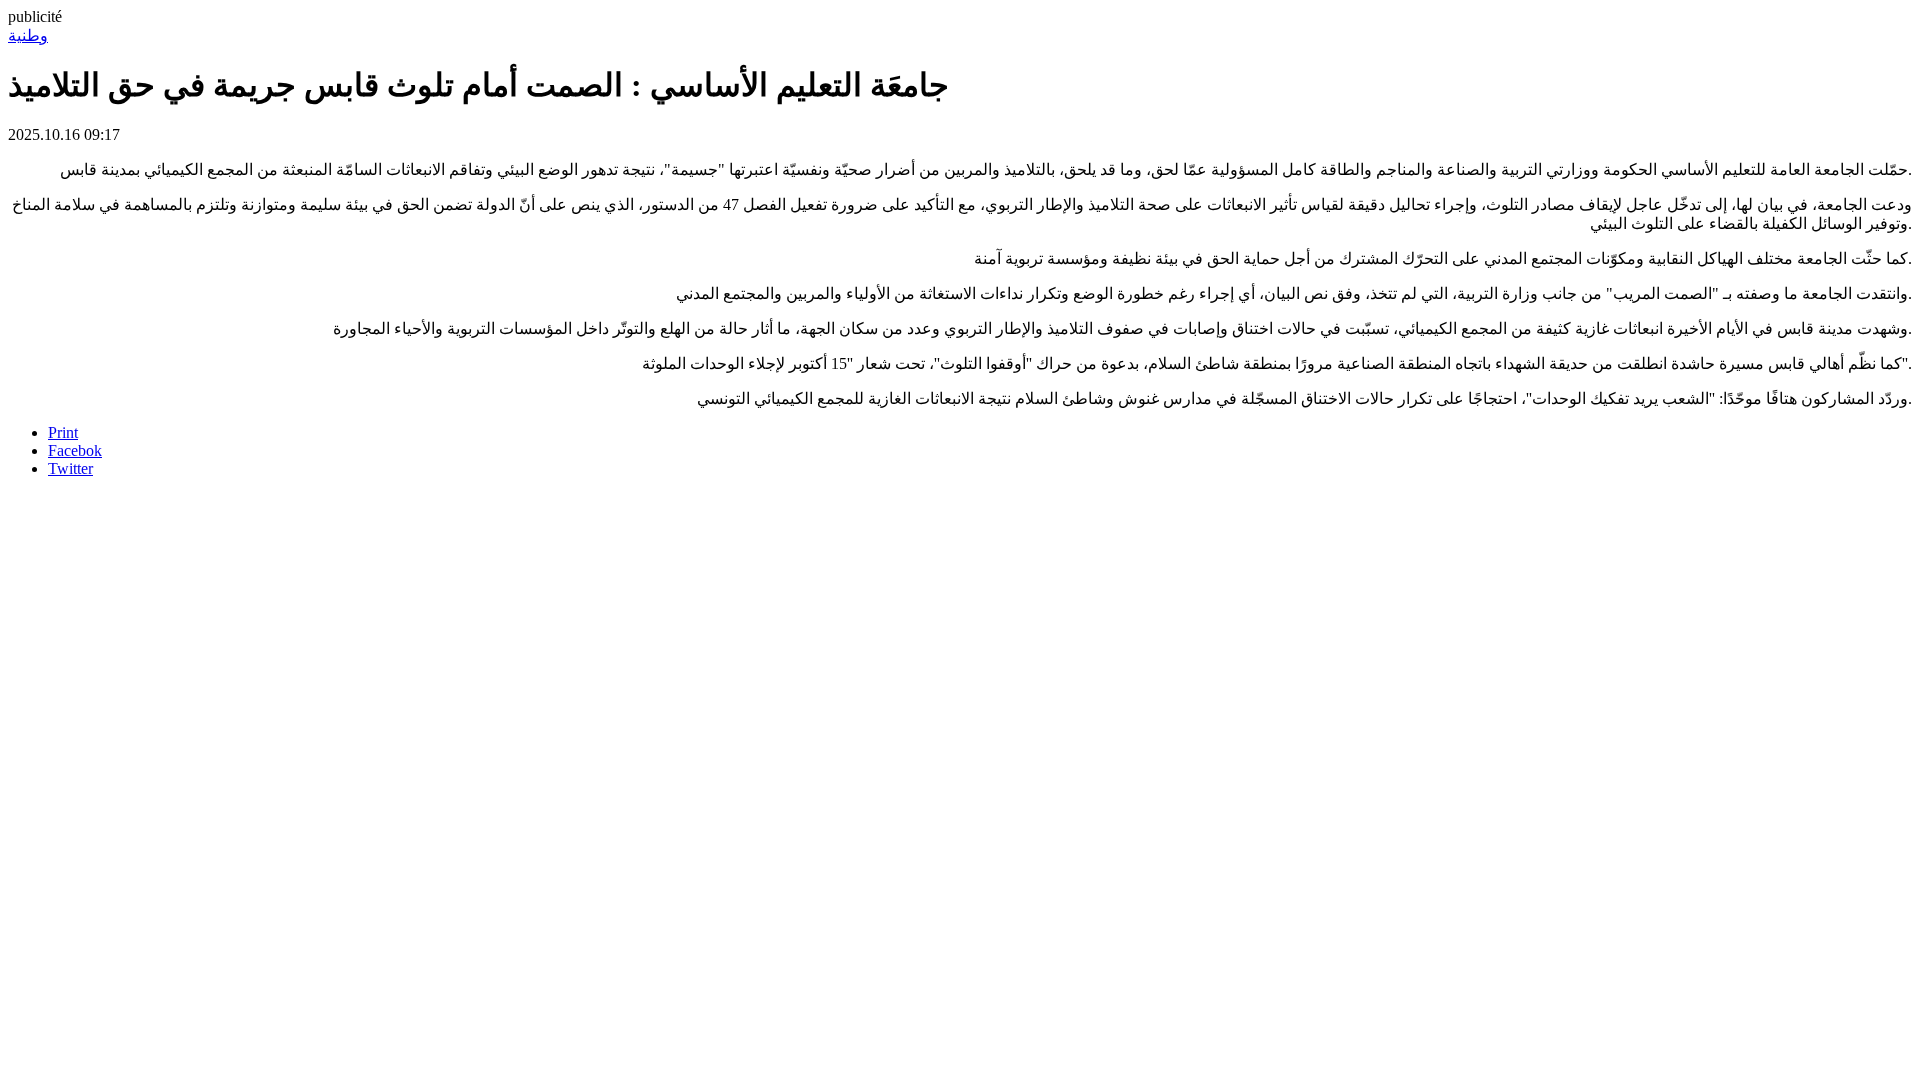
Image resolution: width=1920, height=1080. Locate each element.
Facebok (75, 450)
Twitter (70, 468)
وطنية (28, 35)
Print (63, 432)
